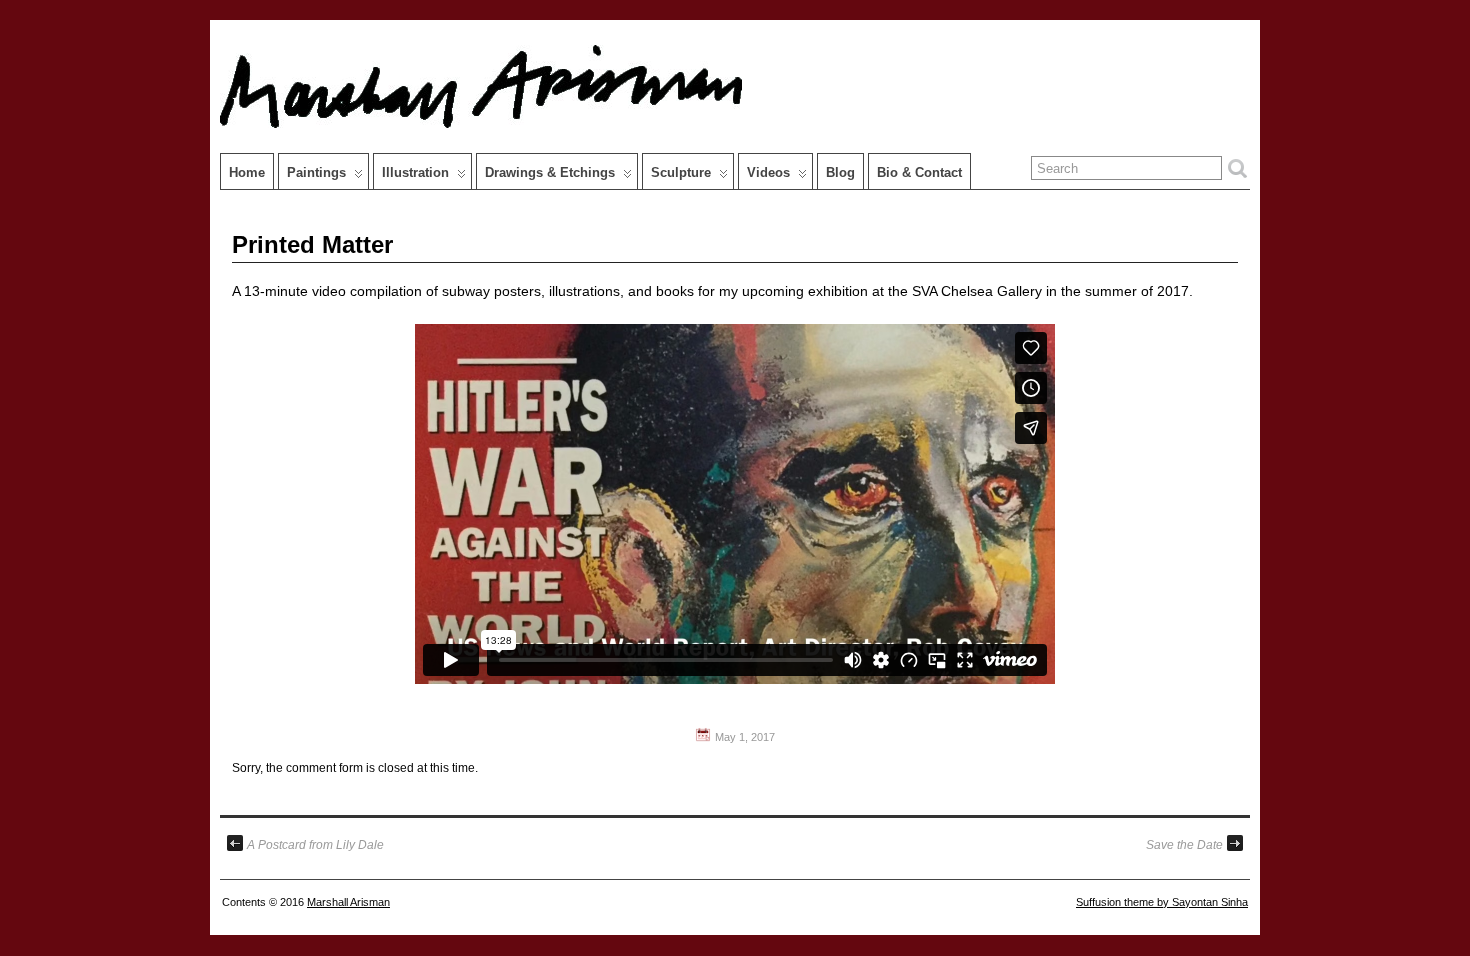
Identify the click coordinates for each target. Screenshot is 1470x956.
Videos (768, 172)
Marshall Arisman (348, 902)
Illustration (415, 172)
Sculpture (681, 172)
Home (247, 172)
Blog (840, 172)
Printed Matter (312, 244)
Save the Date (1184, 845)
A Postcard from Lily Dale (315, 845)
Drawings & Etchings (550, 172)
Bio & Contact (919, 172)
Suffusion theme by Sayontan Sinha (1162, 902)
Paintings (316, 172)
